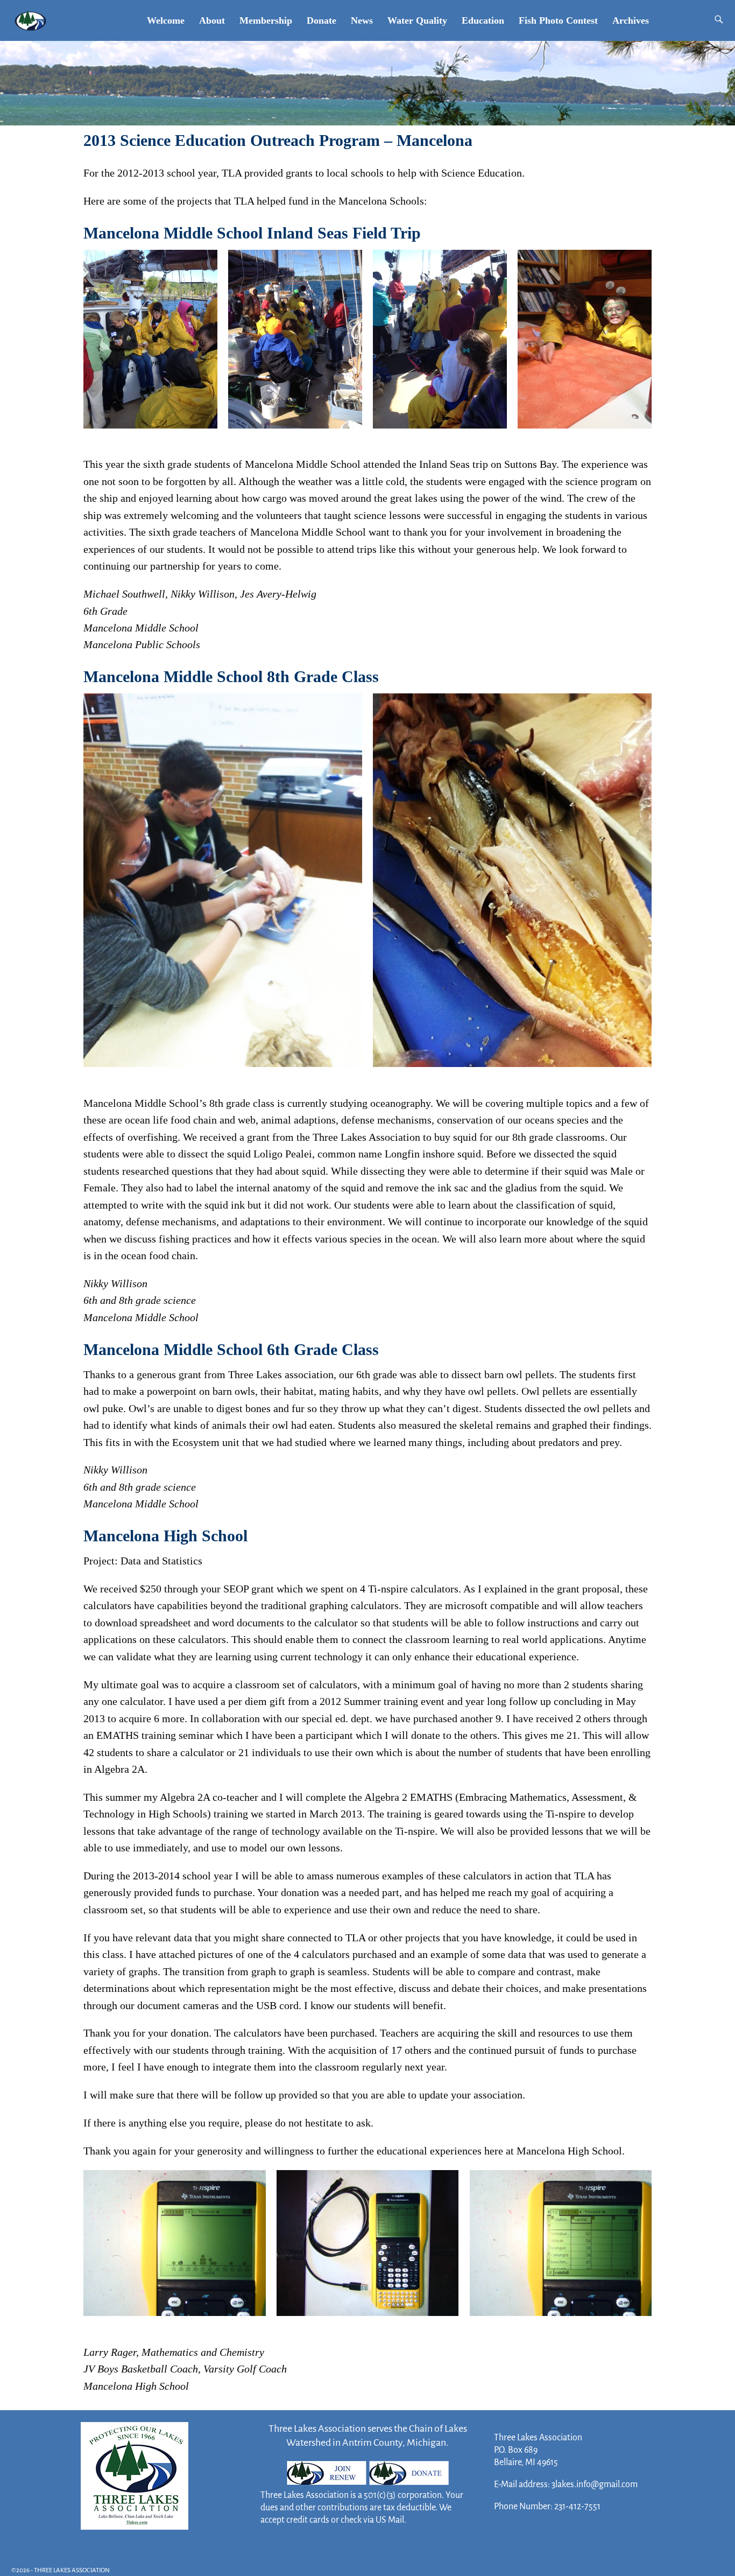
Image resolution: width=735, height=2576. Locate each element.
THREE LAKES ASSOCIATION (72, 2570)
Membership (266, 20)
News (362, 20)
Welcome (166, 20)
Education (483, 20)
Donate (321, 20)
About (212, 20)
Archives (631, 20)
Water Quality (417, 20)
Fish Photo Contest (558, 20)
